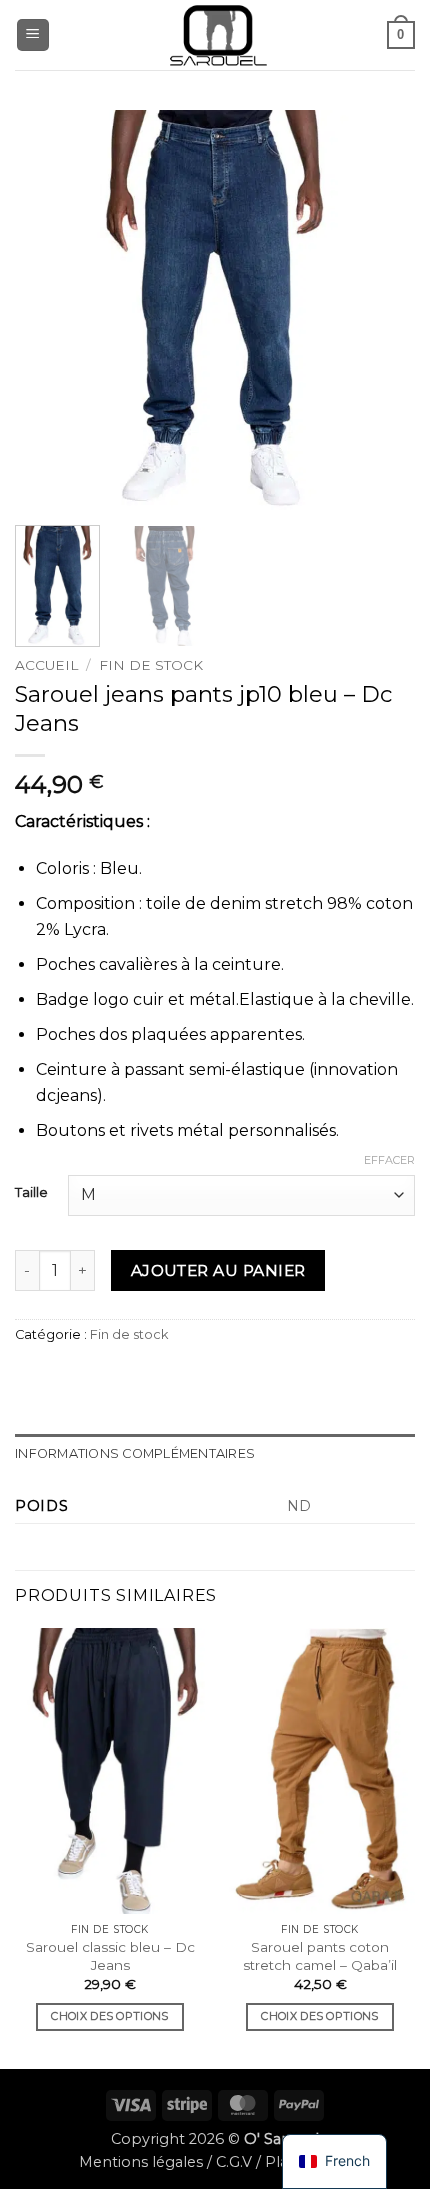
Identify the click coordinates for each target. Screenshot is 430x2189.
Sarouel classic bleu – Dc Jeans (110, 1956)
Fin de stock (151, 665)
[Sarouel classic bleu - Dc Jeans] (110, 1771)
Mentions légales (141, 2162)
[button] (33, 35)
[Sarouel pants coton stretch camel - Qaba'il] (320, 1771)
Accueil (46, 665)
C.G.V (234, 2162)
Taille (31, 1193)
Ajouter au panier (218, 1270)
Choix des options (110, 2016)
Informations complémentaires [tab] (135, 1453)
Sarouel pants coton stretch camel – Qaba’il (320, 1956)
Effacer (389, 1160)
